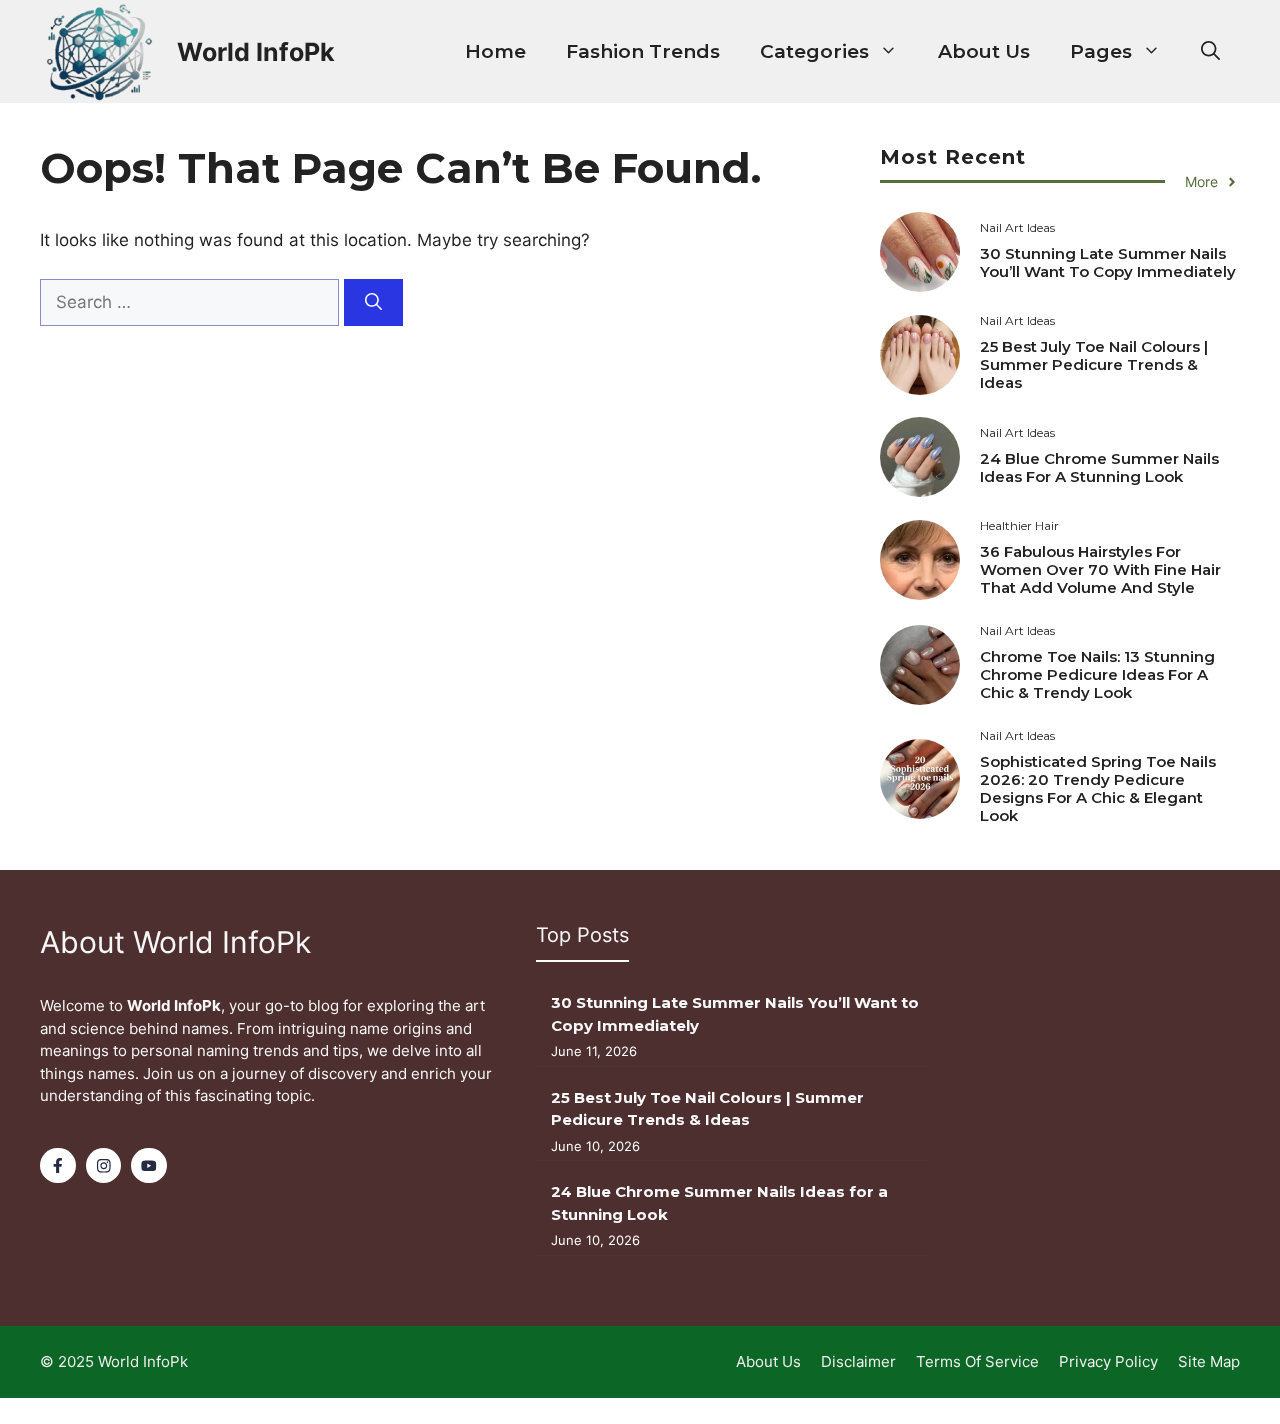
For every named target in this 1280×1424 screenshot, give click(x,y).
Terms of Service (977, 1361)
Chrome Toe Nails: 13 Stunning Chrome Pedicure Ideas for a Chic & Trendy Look (1097, 674)
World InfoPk (256, 52)
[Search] (373, 303)
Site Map (1209, 1361)
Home (495, 51)
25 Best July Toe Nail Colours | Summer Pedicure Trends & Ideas (1094, 364)
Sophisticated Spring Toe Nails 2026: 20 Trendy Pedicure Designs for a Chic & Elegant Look (1098, 788)
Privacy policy (1108, 1361)
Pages (1101, 51)
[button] (1210, 52)
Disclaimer (858, 1361)
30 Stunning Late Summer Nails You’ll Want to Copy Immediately (1108, 262)
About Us (984, 51)
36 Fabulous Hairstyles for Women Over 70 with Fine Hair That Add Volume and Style (1100, 569)
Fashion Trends (643, 51)
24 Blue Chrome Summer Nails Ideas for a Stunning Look (1099, 467)
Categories (814, 51)
